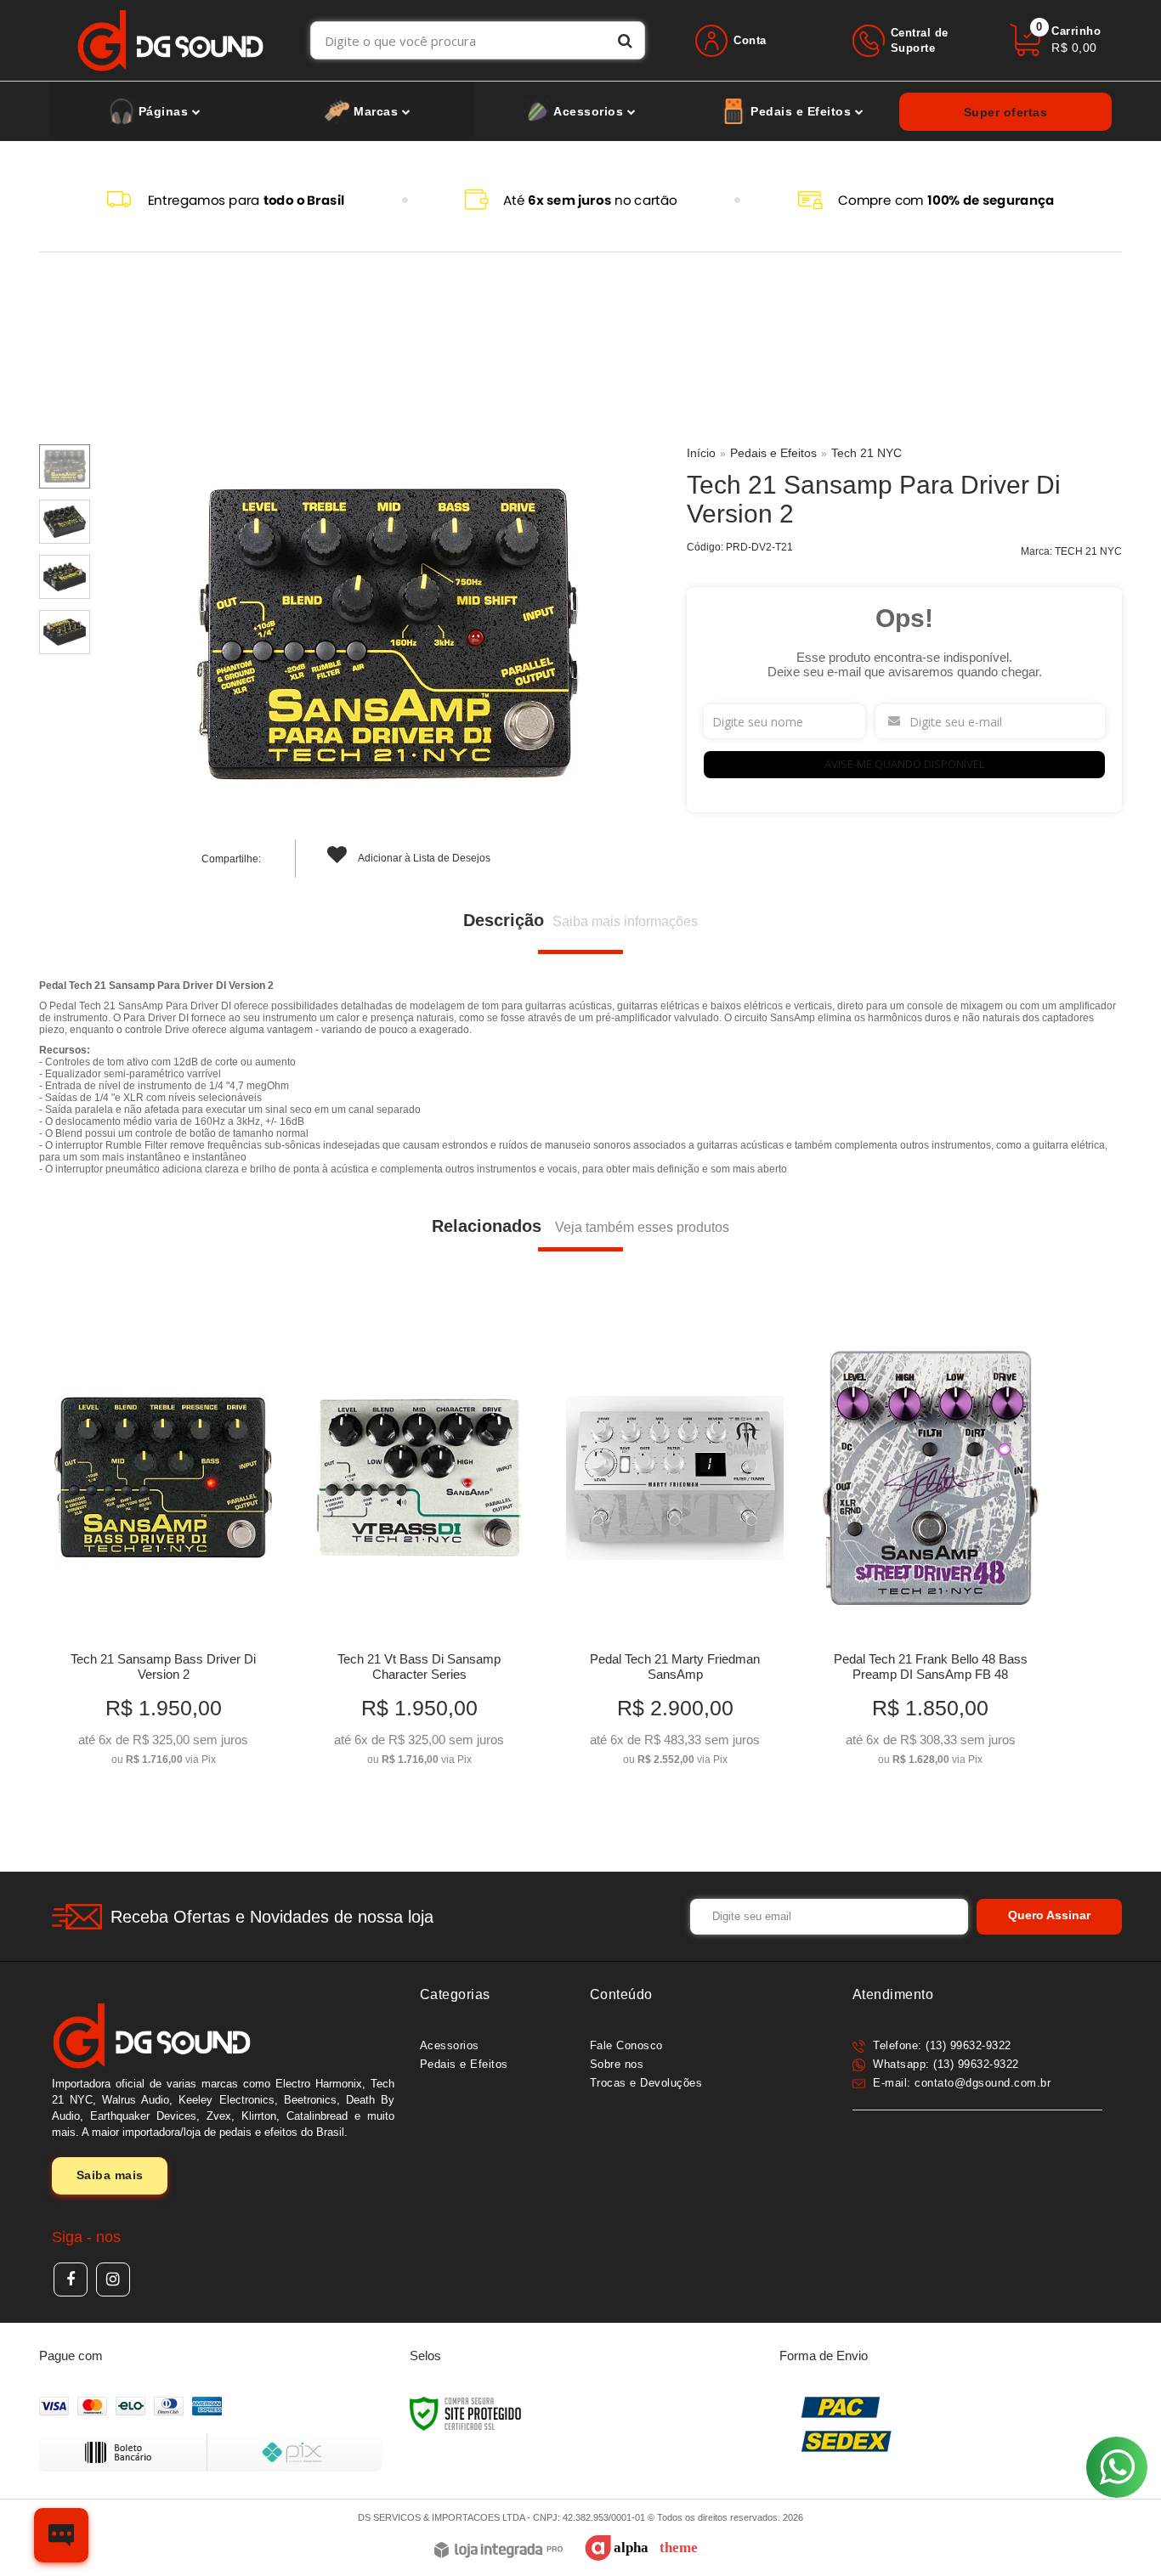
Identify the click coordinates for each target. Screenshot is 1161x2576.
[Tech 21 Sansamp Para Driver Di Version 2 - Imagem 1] (65, 466)
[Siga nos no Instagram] (113, 2279)
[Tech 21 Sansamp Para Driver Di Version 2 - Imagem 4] (65, 632)
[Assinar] (1049, 1917)
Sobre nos (617, 2064)
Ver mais (164, 1746)
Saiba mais (110, 2175)
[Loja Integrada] (498, 2551)
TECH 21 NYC (1088, 551)
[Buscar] (625, 40)
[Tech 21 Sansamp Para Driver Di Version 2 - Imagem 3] (65, 577)
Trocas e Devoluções (646, 2083)
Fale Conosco (626, 2045)
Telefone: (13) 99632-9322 (940, 2045)
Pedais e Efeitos (773, 453)
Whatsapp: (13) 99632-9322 (944, 2064)
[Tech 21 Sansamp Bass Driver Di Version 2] (163, 1547)
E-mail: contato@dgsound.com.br (960, 2083)
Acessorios (450, 2045)
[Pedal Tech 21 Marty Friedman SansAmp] (674, 1547)
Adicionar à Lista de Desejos (423, 858)
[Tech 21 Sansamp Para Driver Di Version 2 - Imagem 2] (65, 522)
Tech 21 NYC (867, 453)
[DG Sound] (170, 40)
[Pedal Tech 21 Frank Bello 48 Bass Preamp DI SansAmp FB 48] (930, 1547)
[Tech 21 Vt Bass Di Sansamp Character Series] (419, 1547)
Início (701, 453)
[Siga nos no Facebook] (71, 2279)
